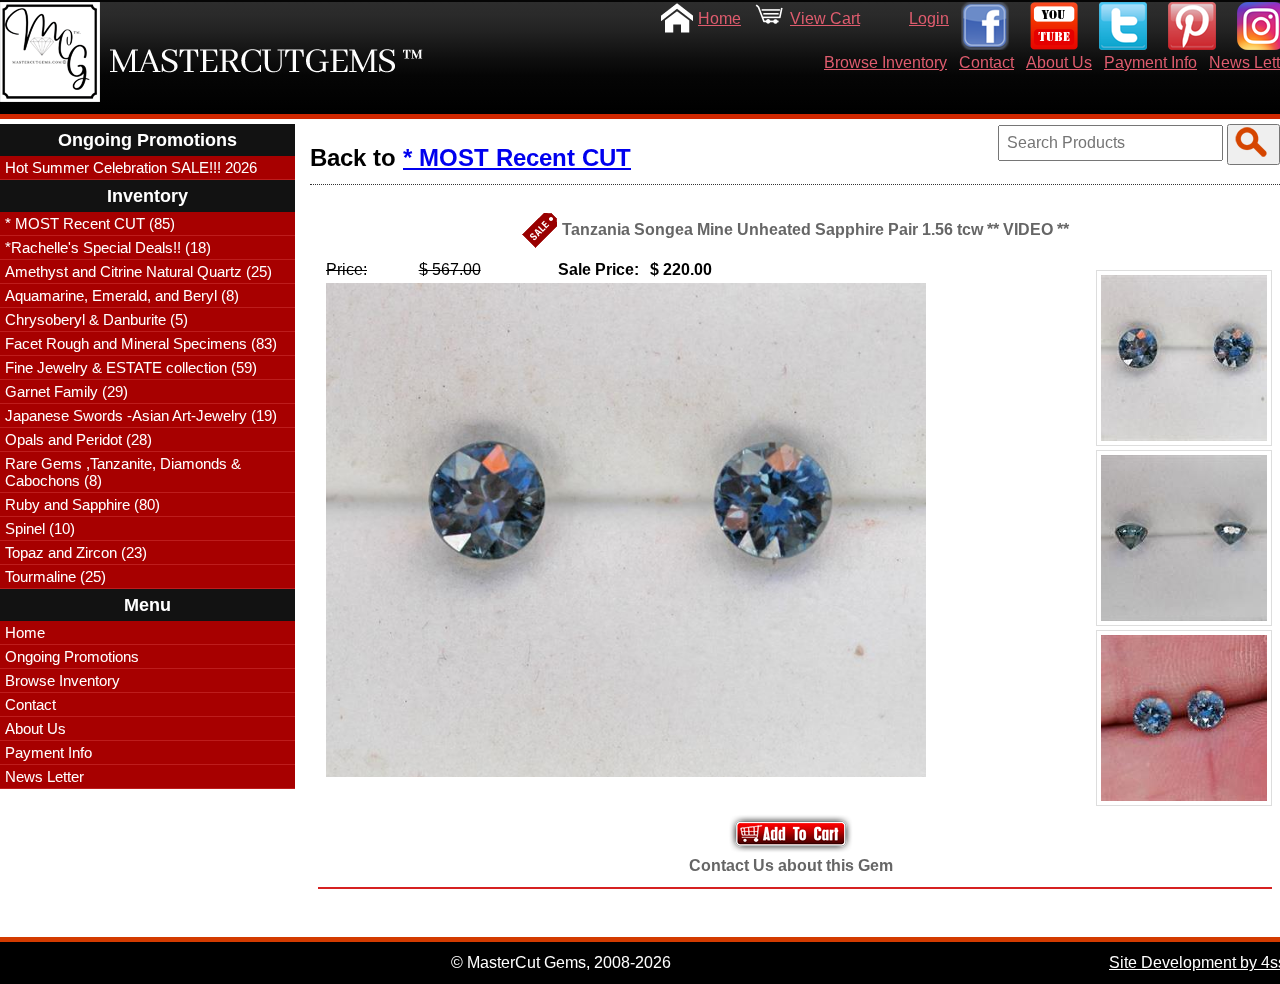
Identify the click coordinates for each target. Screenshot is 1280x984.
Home (719, 18)
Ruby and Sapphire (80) (82, 504)
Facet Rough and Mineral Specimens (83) (141, 343)
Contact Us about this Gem (791, 865)
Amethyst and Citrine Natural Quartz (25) (138, 271)
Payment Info (1150, 62)
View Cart (825, 18)
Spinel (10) (40, 528)
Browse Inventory (885, 62)
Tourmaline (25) (55, 576)
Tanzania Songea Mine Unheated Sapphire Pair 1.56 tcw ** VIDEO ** (815, 229)
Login (929, 18)
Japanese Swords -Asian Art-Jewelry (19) (141, 415)
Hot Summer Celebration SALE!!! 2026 (131, 167)
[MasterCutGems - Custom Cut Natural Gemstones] (50, 52)
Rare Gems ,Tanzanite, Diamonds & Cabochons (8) (123, 472)
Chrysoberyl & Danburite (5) (96, 319)
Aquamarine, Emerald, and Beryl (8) (122, 295)
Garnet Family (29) (66, 391)
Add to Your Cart (791, 833)
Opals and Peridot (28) (78, 439)
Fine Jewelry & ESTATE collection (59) (131, 367)
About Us (1059, 62)
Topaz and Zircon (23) (76, 552)
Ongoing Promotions (72, 656)
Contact (986, 62)
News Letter (44, 776)
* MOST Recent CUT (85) (90, 223)
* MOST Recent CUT (517, 157)
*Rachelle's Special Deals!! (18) (108, 247)
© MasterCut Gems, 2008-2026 (561, 962)
